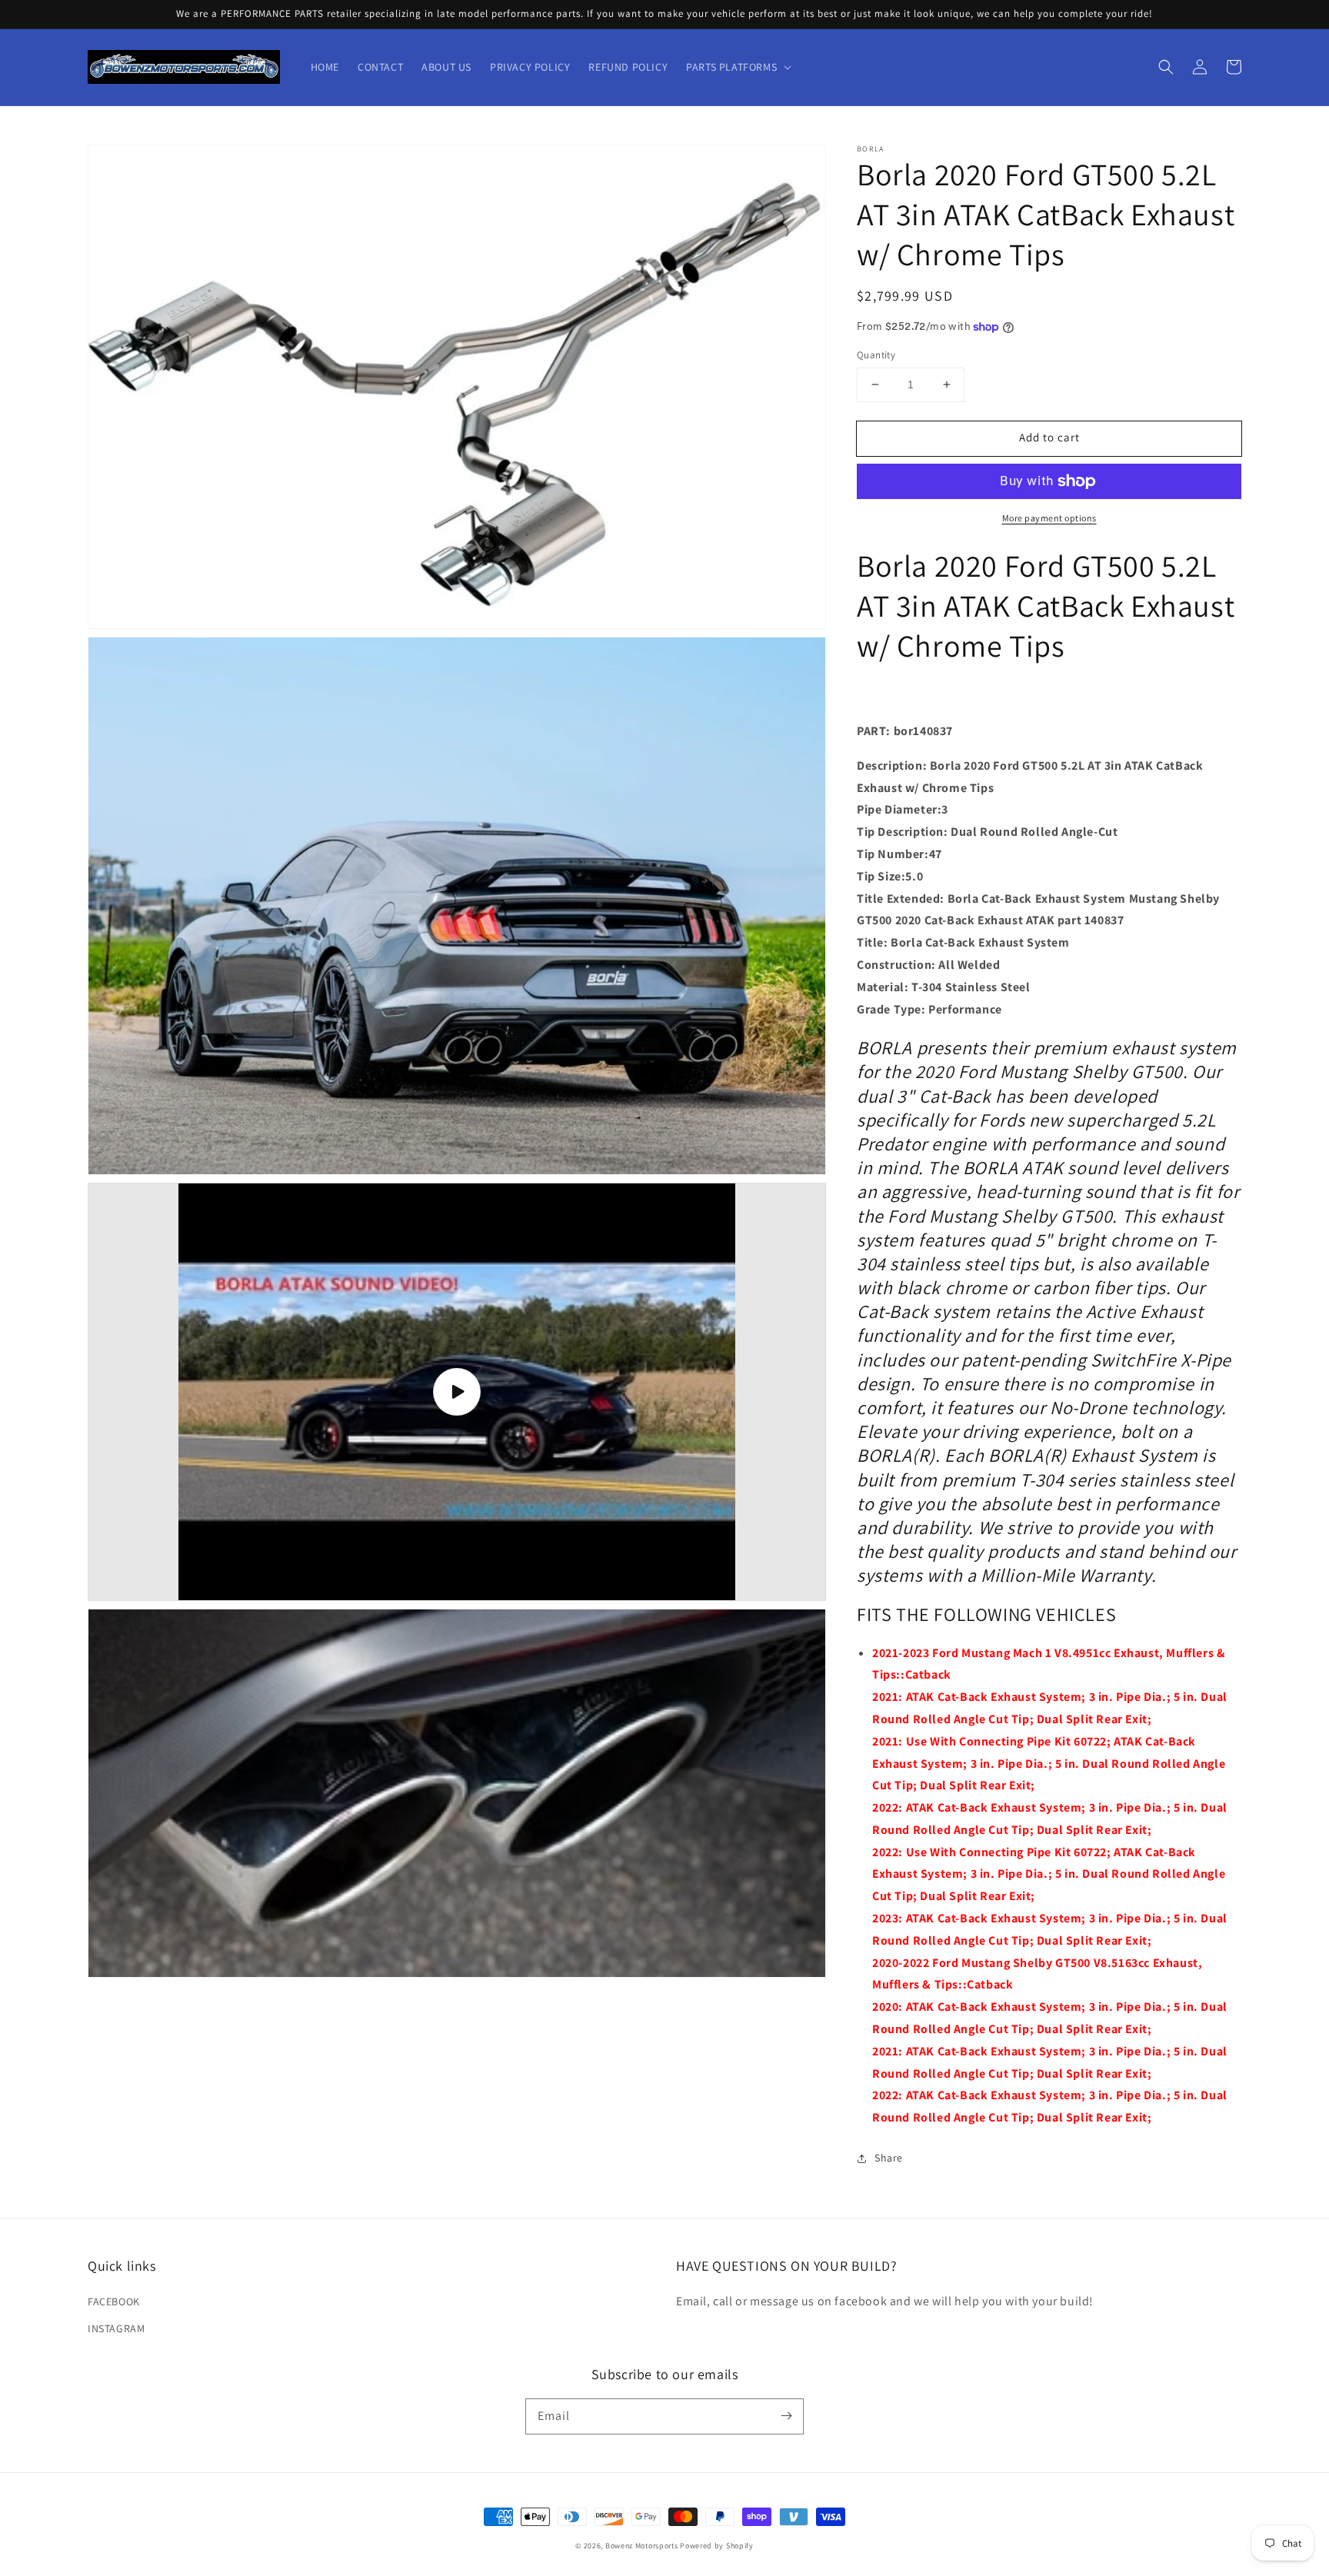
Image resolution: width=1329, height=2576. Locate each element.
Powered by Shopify (717, 2546)
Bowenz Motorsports (642, 2546)
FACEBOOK (114, 2301)
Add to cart (1049, 437)
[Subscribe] (786, 2416)
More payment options (1049, 518)
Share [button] (889, 2158)
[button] (1166, 67)
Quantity (876, 355)
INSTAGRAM (116, 2328)
